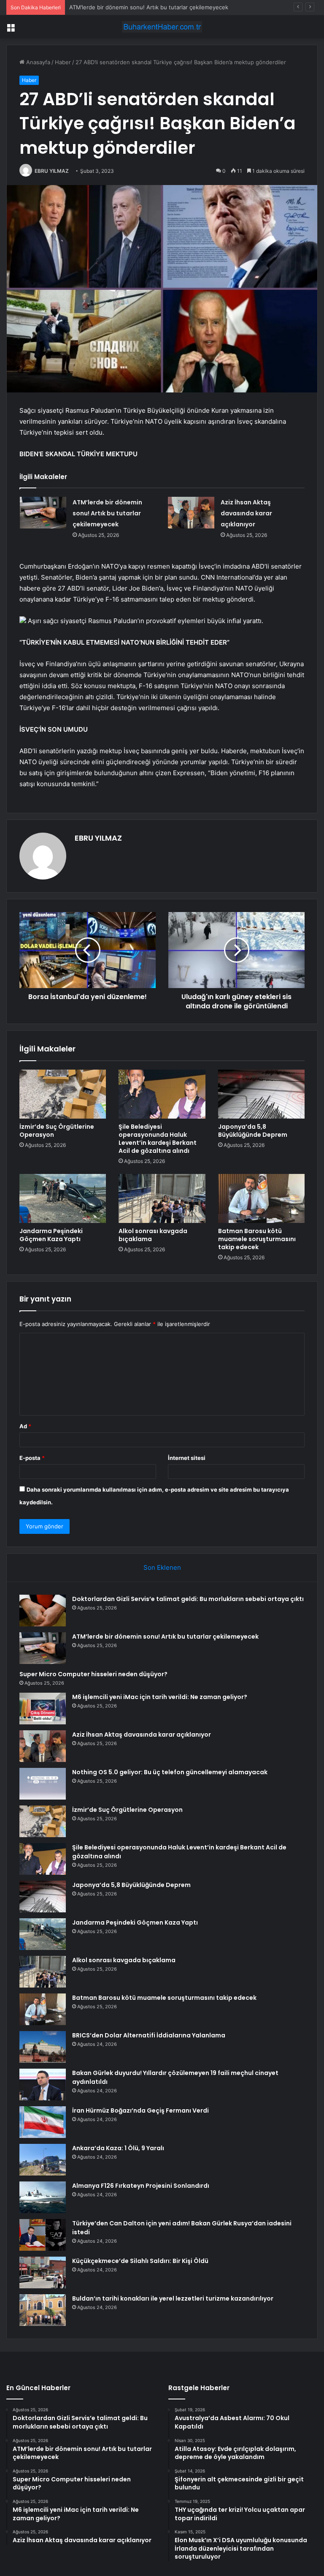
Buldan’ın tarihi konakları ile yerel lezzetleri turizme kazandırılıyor (173, 2298)
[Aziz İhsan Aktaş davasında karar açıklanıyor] (191, 513)
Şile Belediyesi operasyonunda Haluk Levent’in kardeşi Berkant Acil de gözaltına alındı (158, 1139)
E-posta (32, 1458)
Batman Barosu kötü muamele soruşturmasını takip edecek (257, 1239)
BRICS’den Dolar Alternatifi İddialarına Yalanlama (149, 2035)
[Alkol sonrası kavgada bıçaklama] (162, 1198)
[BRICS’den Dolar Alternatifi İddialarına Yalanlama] (43, 2047)
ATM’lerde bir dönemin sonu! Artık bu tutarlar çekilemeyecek (107, 513)
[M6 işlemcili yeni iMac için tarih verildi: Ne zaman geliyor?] (43, 1709)
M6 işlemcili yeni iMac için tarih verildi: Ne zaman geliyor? (160, 1697)
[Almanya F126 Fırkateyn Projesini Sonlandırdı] (43, 2197)
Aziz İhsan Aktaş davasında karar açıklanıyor (246, 513)
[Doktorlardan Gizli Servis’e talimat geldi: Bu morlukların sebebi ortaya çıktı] (43, 1611)
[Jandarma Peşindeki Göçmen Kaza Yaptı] (63, 1198)
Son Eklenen (162, 1567)
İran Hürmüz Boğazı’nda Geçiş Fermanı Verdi (140, 2110)
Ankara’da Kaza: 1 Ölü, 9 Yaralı (118, 2148)
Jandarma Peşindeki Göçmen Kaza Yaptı (51, 1235)
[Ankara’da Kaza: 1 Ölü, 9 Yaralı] (43, 2160)
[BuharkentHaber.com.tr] (162, 27)
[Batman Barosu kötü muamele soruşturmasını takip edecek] (261, 1198)
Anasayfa (37, 62)
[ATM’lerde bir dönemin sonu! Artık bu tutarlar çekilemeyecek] (43, 513)
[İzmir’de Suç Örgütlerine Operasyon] (63, 1094)
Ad (25, 1426)
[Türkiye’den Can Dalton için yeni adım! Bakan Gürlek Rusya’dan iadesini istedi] (43, 2235)
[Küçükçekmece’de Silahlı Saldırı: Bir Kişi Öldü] (43, 2272)
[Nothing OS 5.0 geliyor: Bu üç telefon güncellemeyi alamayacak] (43, 1784)
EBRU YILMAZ (52, 171)
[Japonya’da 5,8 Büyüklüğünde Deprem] (261, 1094)
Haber (63, 62)
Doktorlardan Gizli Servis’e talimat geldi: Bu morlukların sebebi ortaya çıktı (188, 1599)
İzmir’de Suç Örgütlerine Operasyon (57, 1131)
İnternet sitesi (187, 1458)
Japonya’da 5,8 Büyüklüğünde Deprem (253, 1131)
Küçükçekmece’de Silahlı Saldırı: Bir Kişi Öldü (140, 2261)
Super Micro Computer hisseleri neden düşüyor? (133, 7)
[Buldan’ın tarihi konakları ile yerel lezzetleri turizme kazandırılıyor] (43, 2310)
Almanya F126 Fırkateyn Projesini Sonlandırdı (141, 2186)
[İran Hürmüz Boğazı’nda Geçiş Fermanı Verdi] (43, 2122)
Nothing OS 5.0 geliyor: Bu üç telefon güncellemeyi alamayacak (170, 1772)
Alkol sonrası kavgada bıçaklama (153, 1235)
